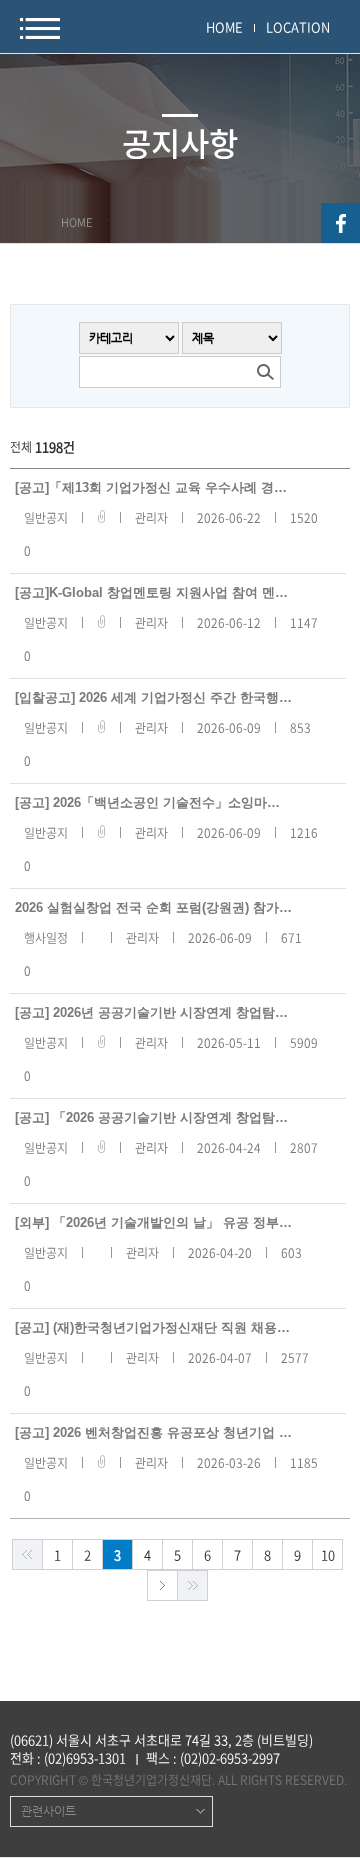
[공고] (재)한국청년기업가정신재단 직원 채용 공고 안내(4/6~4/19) (153, 1327)
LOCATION (298, 26)
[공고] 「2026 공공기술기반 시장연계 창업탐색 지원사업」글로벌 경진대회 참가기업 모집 (153, 1117)
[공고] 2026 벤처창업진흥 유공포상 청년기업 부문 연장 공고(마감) (153, 1432)
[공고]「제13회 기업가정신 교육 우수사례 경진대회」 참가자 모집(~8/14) (153, 487)
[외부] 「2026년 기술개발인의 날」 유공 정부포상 (153, 1222)
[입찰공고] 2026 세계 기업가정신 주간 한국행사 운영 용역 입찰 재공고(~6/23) (153, 697)
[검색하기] (265, 372)
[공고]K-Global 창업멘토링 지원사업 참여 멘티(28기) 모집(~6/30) (153, 592)
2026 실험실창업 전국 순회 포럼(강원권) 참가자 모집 (153, 907)
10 (328, 1554)
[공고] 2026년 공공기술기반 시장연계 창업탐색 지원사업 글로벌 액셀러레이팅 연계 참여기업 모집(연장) (153, 1012)
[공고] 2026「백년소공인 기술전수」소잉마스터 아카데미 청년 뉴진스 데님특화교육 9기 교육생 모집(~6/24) (153, 802)
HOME (224, 26)
